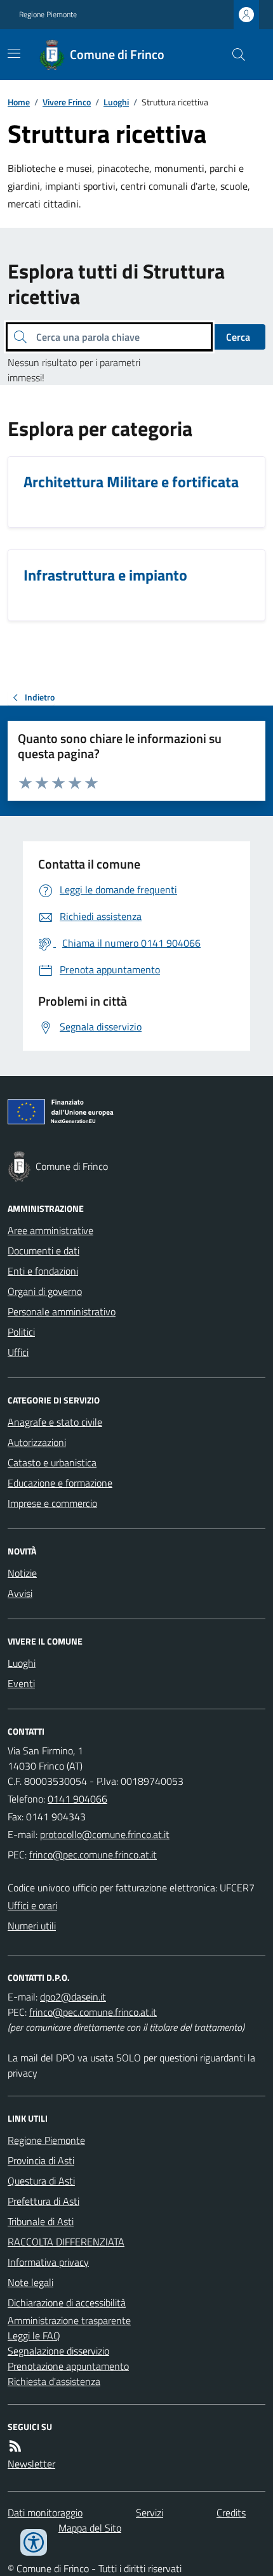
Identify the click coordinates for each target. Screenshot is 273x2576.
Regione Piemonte (48, 15)
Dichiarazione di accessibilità (67, 2303)
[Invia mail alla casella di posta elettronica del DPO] (73, 1997)
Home (19, 102)
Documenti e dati (43, 1251)
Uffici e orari (32, 1905)
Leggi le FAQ (34, 2336)
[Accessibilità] (34, 2542)
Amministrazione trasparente (69, 2320)
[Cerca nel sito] (234, 55)
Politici (21, 1332)
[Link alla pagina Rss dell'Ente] (15, 2446)
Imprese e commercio (52, 1503)
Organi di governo (45, 1291)
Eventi (21, 1683)
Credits (231, 2513)
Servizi (150, 2513)
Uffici (18, 1352)
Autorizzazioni (37, 1442)
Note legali (30, 2282)
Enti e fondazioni (43, 1271)
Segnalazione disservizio (58, 2351)
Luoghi (116, 102)
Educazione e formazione (60, 1483)
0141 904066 (77, 1799)
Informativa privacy (48, 2262)
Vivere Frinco (67, 102)
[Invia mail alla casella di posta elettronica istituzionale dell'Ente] (105, 1834)
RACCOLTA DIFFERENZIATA (66, 2242)
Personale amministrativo (62, 1311)
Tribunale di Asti (41, 2221)
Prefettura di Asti (43, 2201)
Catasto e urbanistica (52, 1462)
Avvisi (20, 1593)
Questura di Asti (41, 2181)
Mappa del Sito (90, 2528)
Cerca (238, 337)
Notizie (22, 1573)
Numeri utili (32, 1926)
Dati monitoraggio (45, 2513)
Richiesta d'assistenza (54, 2381)
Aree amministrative (50, 1230)
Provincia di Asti (41, 2160)
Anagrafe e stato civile (55, 1422)
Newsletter (31, 2464)
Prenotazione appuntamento (68, 2366)
